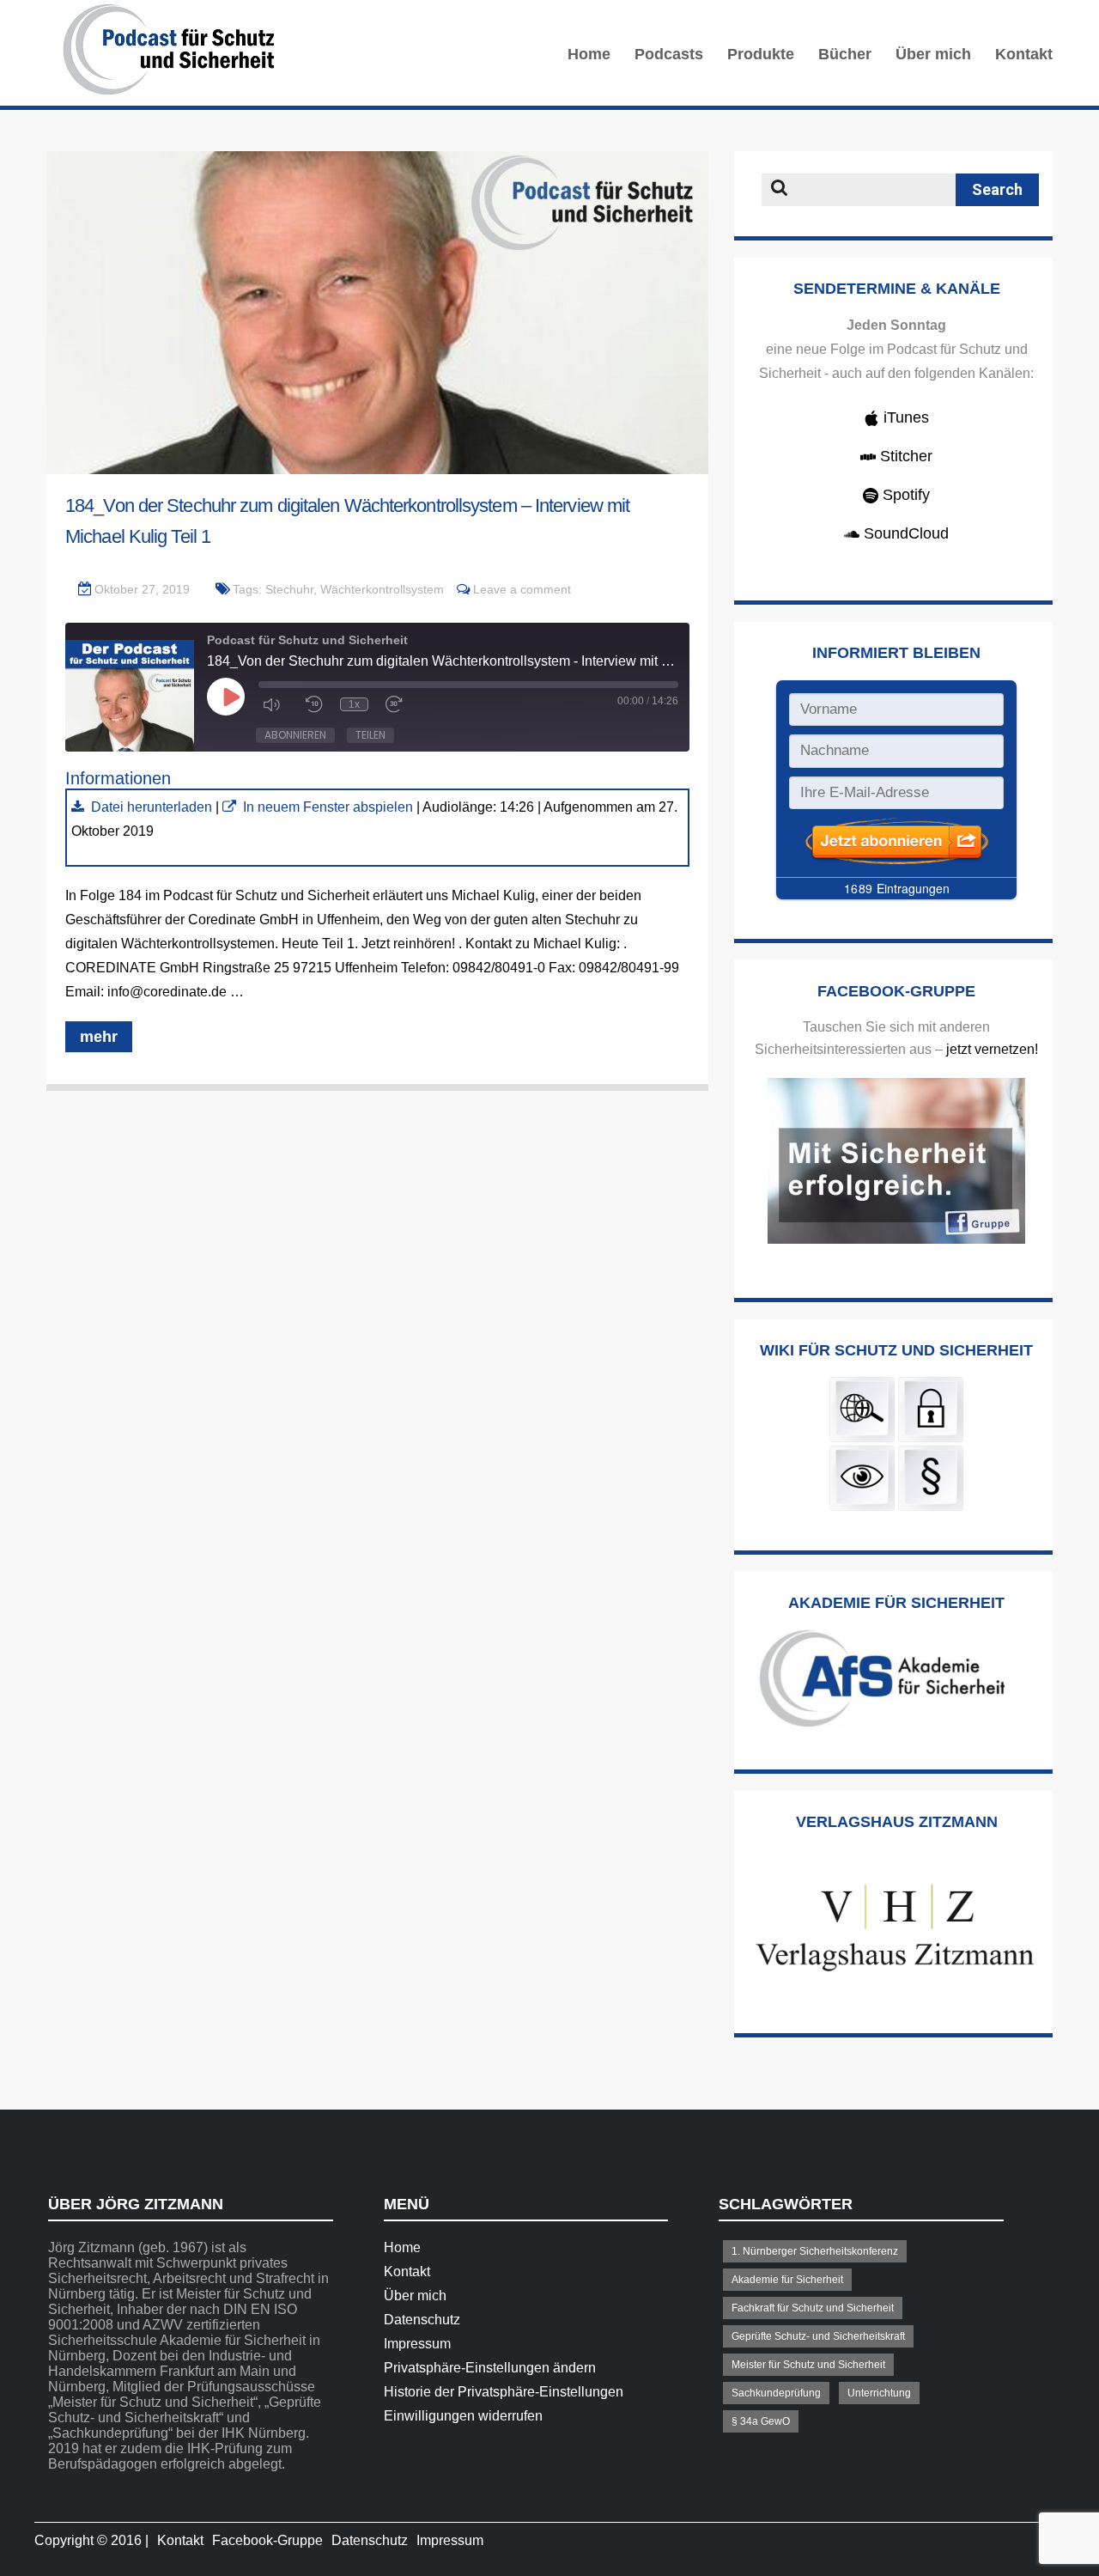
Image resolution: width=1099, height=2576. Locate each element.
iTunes (904, 417)
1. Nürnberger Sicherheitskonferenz (815, 2251)
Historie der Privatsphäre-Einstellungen (504, 2392)
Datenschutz (422, 2320)
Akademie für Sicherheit (787, 2280)
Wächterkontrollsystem (382, 589)
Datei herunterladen (152, 807)
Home (589, 54)
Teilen (370, 735)
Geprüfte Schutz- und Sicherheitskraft (818, 2336)
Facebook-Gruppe (267, 2540)
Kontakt (1024, 54)
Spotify (904, 495)
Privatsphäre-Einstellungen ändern (490, 2368)
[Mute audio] (276, 704)
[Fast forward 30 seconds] (398, 704)
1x (354, 704)
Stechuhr (289, 589)
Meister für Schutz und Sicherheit (808, 2365)
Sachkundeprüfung (776, 2393)
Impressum (417, 2344)
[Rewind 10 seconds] (314, 704)
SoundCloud (904, 533)
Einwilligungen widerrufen (463, 2416)
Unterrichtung (879, 2393)
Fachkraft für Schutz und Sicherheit (813, 2308)
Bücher (845, 54)
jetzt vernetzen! (992, 1049)
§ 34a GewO (761, 2421)
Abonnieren (295, 735)
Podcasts (669, 54)
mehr (99, 1037)
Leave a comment (522, 589)
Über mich (933, 54)
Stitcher (904, 456)
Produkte (761, 54)
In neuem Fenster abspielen (328, 807)
